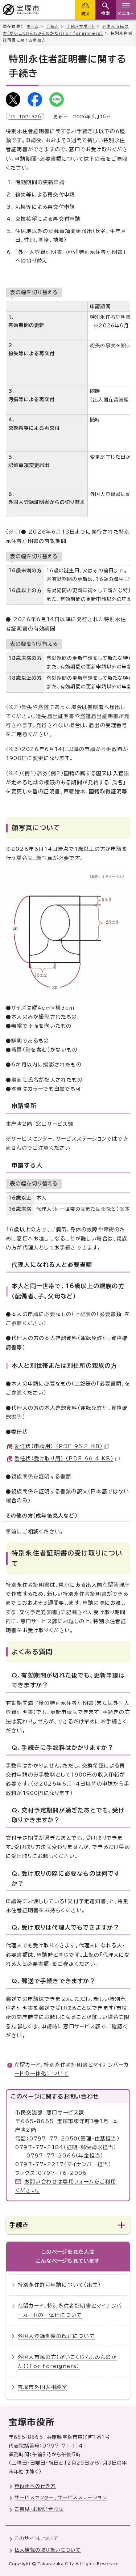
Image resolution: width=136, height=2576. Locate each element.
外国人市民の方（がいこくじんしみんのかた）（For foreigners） (67, 2362)
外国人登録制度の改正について (56, 2336)
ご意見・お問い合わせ (39, 2509)
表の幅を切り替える (34, 292)
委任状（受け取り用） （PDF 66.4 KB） (64, 1459)
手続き (53, 26)
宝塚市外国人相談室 (43, 2387)
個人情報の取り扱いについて (48, 2550)
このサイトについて (37, 2538)
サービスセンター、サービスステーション (61, 2498)
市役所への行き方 (35, 2486)
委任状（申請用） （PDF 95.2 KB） (59, 1446)
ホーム (32, 26)
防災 (85, 14)
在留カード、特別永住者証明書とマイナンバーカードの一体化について (70, 2310)
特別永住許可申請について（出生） (59, 2285)
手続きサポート (81, 26)
